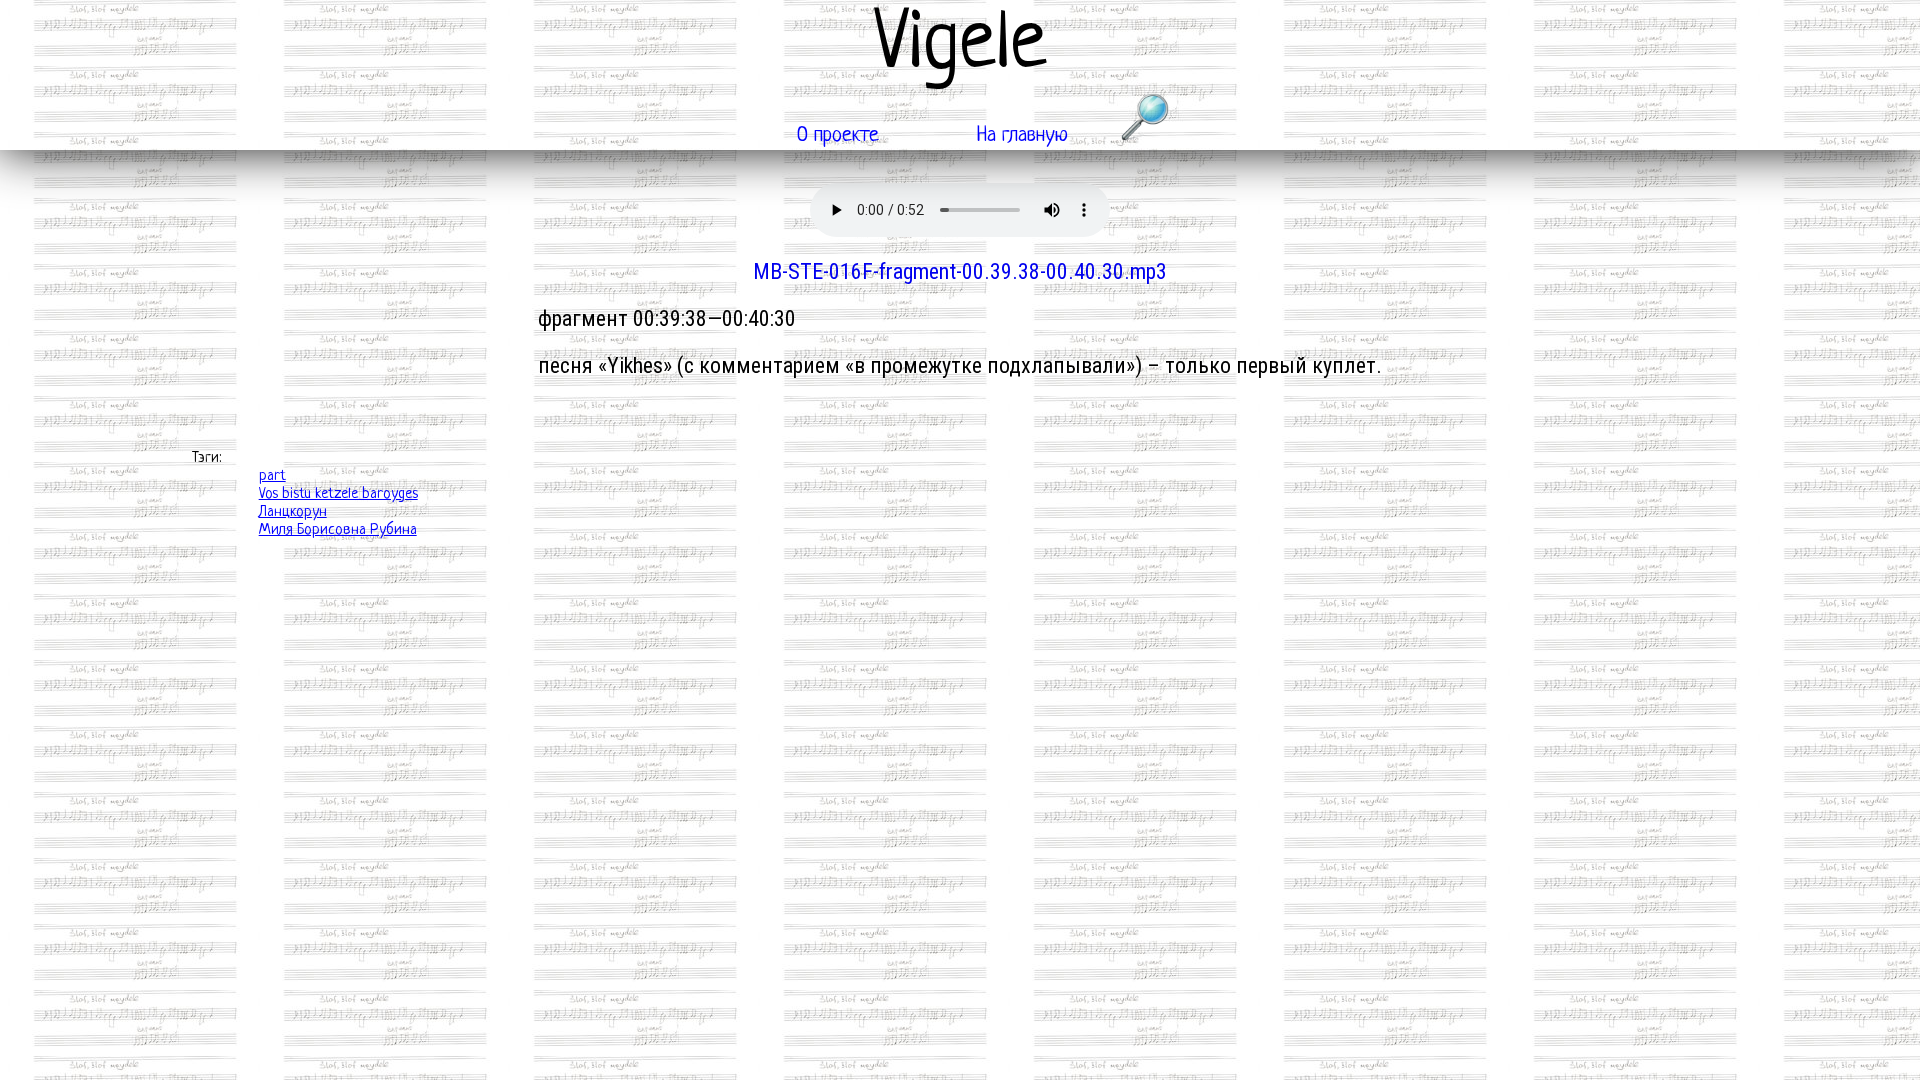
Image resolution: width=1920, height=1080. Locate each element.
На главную (1022, 135)
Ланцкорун (293, 512)
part (272, 476)
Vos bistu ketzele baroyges (338, 494)
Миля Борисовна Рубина (338, 530)
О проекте (838, 135)
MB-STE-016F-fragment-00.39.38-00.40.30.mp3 (960, 271)
